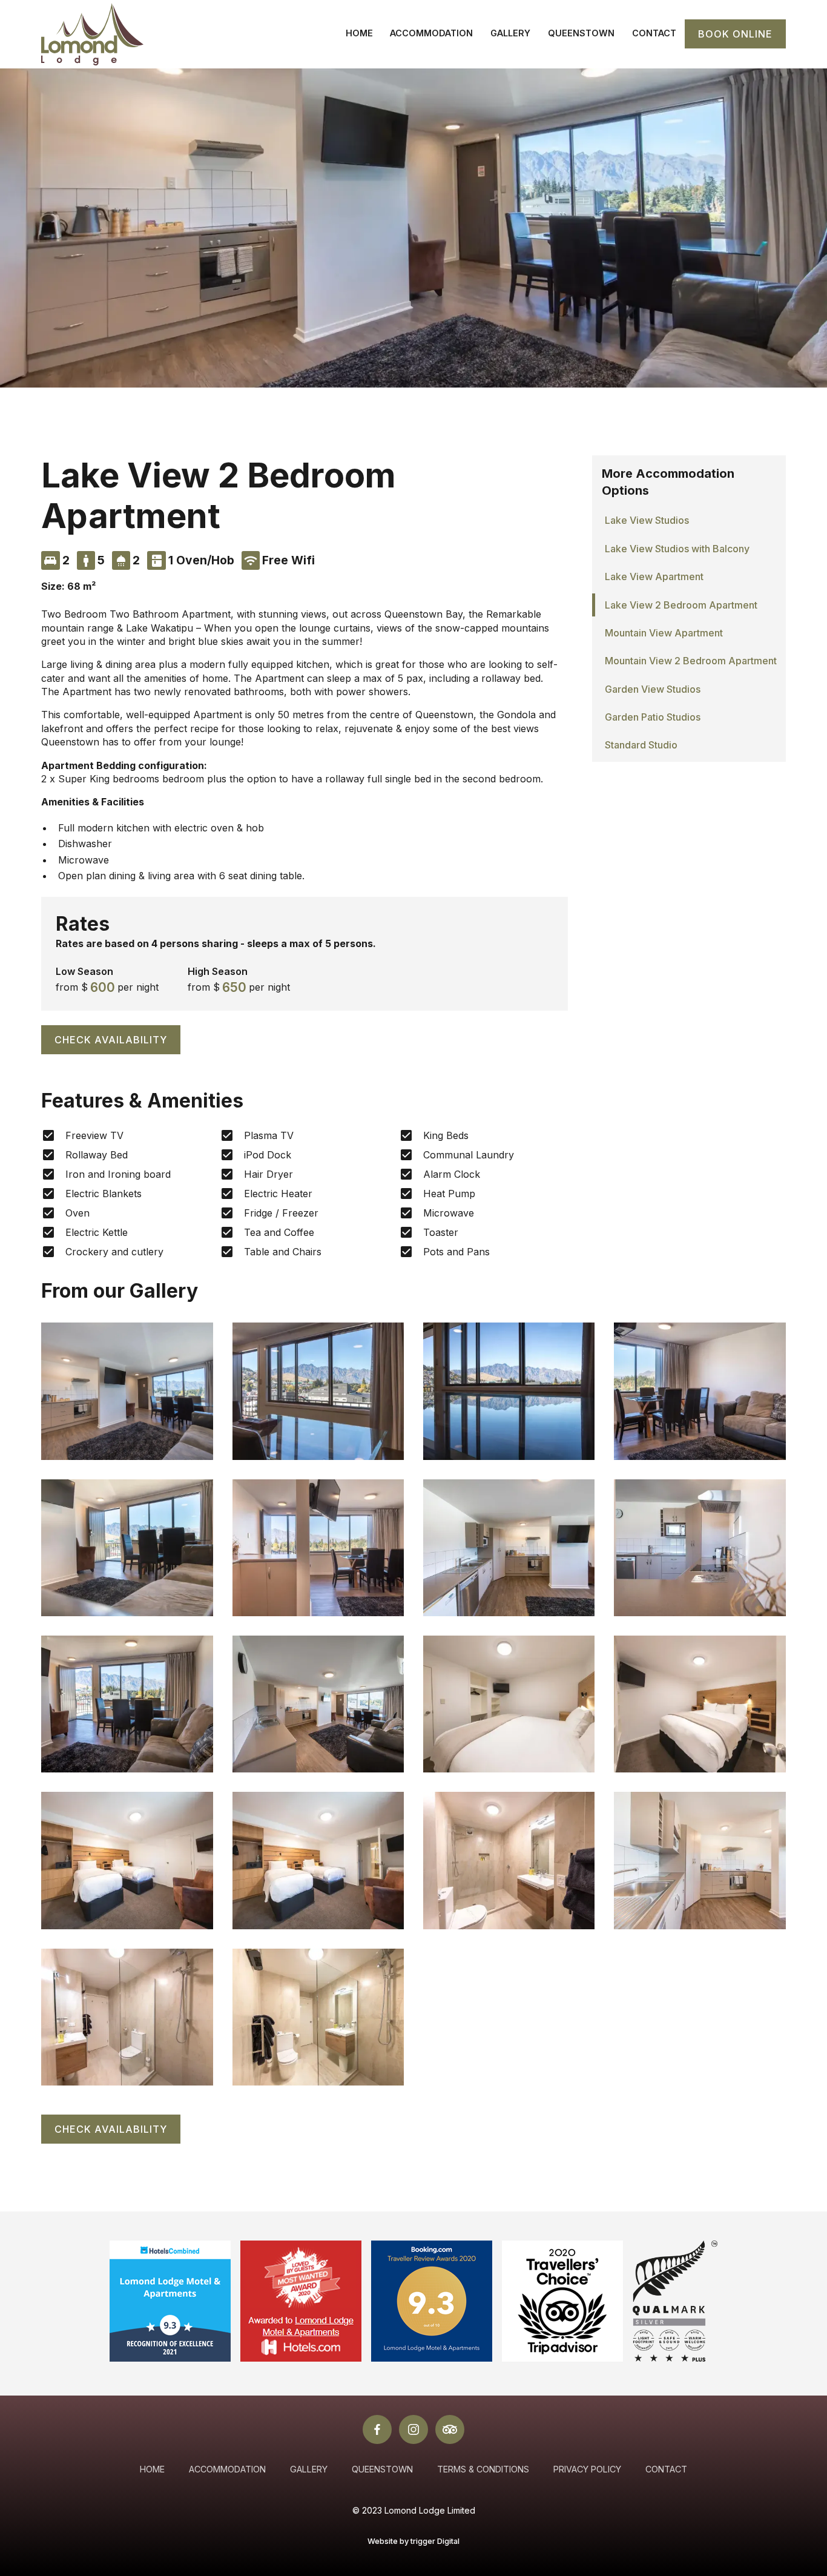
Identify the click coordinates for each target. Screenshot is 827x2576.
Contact (654, 33)
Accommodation (431, 33)
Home (359, 33)
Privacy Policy (587, 2469)
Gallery (510, 33)
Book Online (735, 34)
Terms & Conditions (483, 2469)
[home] (92, 34)
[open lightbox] (127, 1391)
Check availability (111, 1040)
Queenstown (581, 33)
